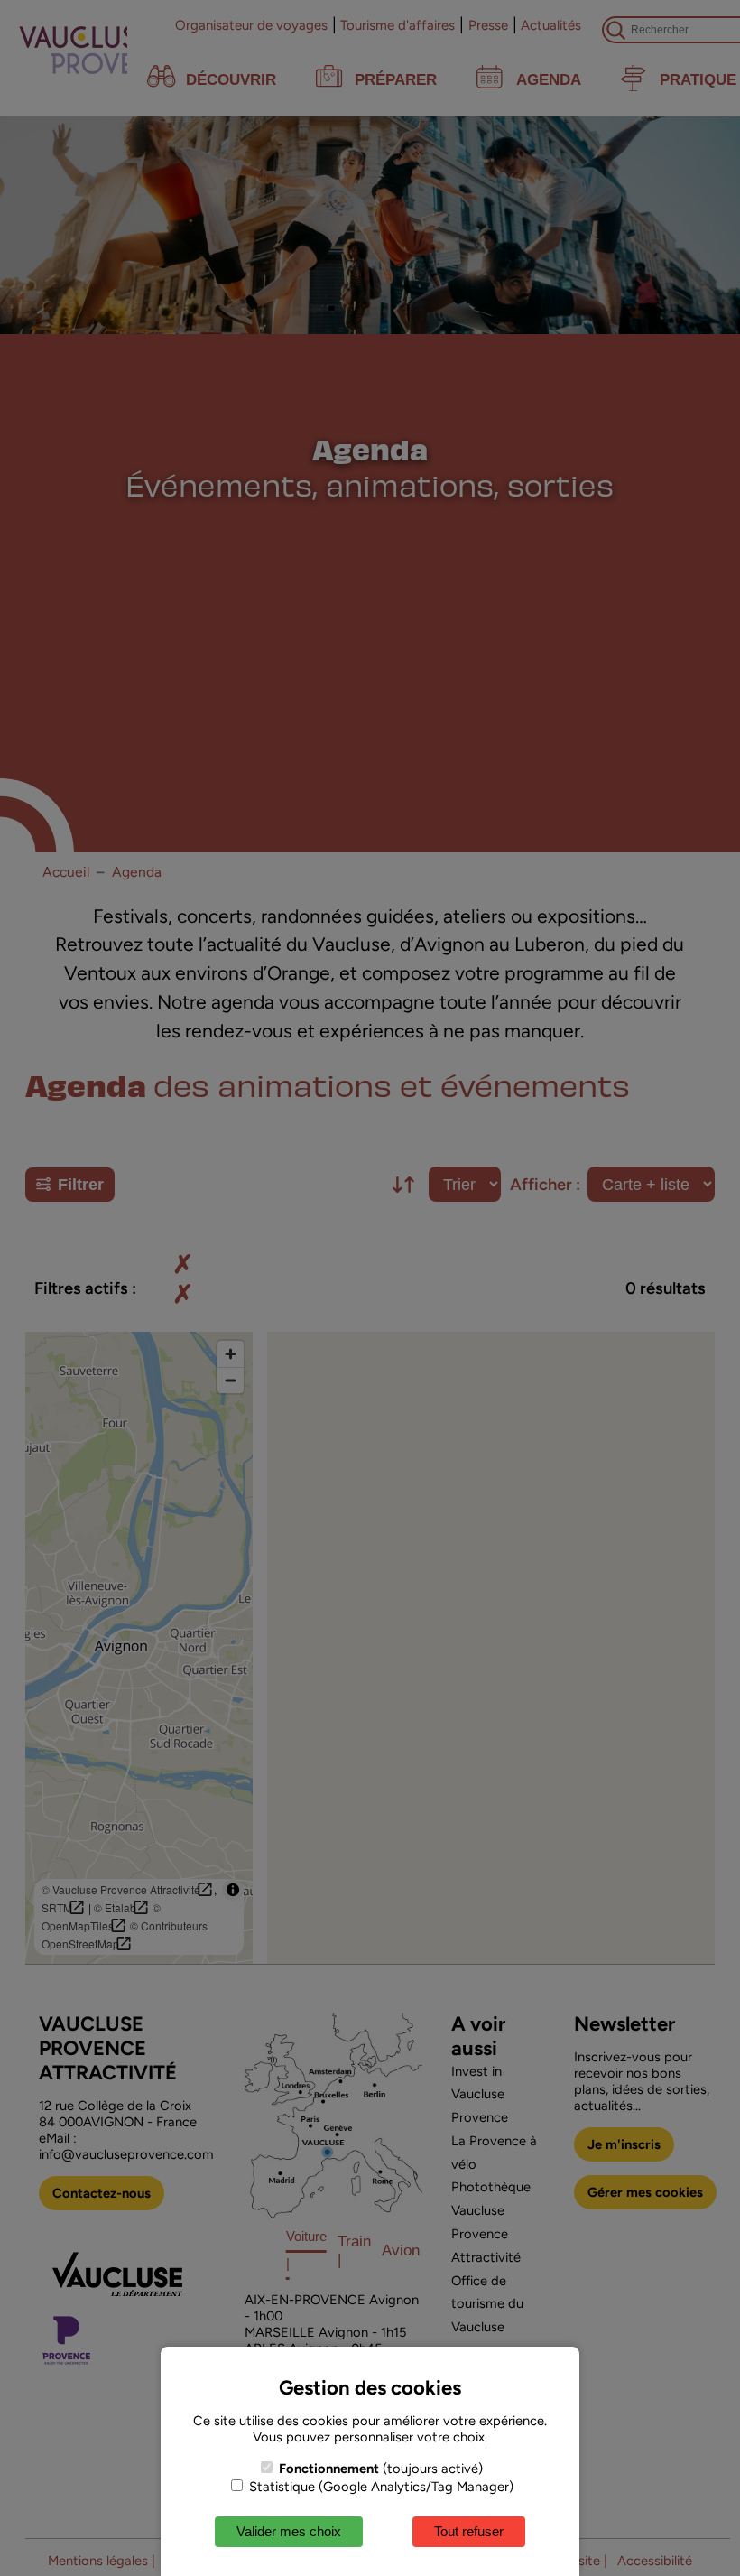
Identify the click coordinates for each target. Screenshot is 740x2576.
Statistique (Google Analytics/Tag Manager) (379, 2487)
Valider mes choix (289, 2531)
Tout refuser (469, 2531)
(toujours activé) (381, 2469)
